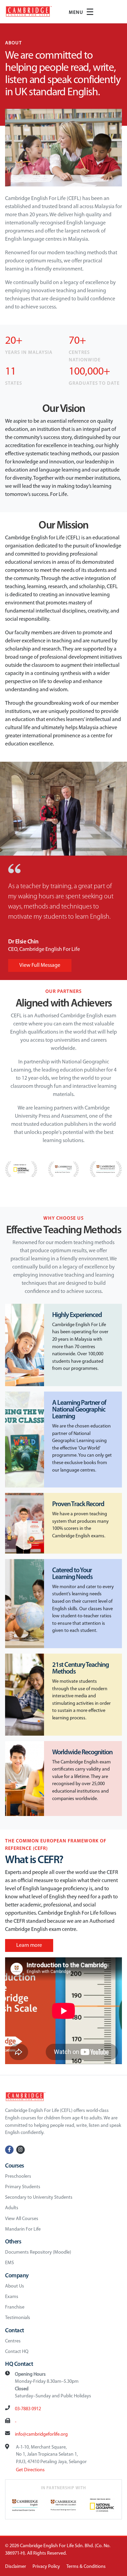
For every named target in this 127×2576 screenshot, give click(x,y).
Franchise (15, 2307)
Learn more (29, 1945)
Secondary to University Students (39, 2198)
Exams (12, 2297)
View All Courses (22, 2219)
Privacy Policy (46, 2567)
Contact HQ (17, 2352)
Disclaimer (16, 2567)
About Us (15, 2286)
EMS (9, 2263)
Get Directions (30, 2470)
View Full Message (40, 965)
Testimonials (18, 2318)
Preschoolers (18, 2176)
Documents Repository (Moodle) (38, 2252)
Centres (13, 2341)
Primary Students (23, 2187)
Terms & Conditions (86, 2567)
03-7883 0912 (28, 2409)
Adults (12, 2208)
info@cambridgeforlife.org (41, 2434)
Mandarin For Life (23, 2229)
